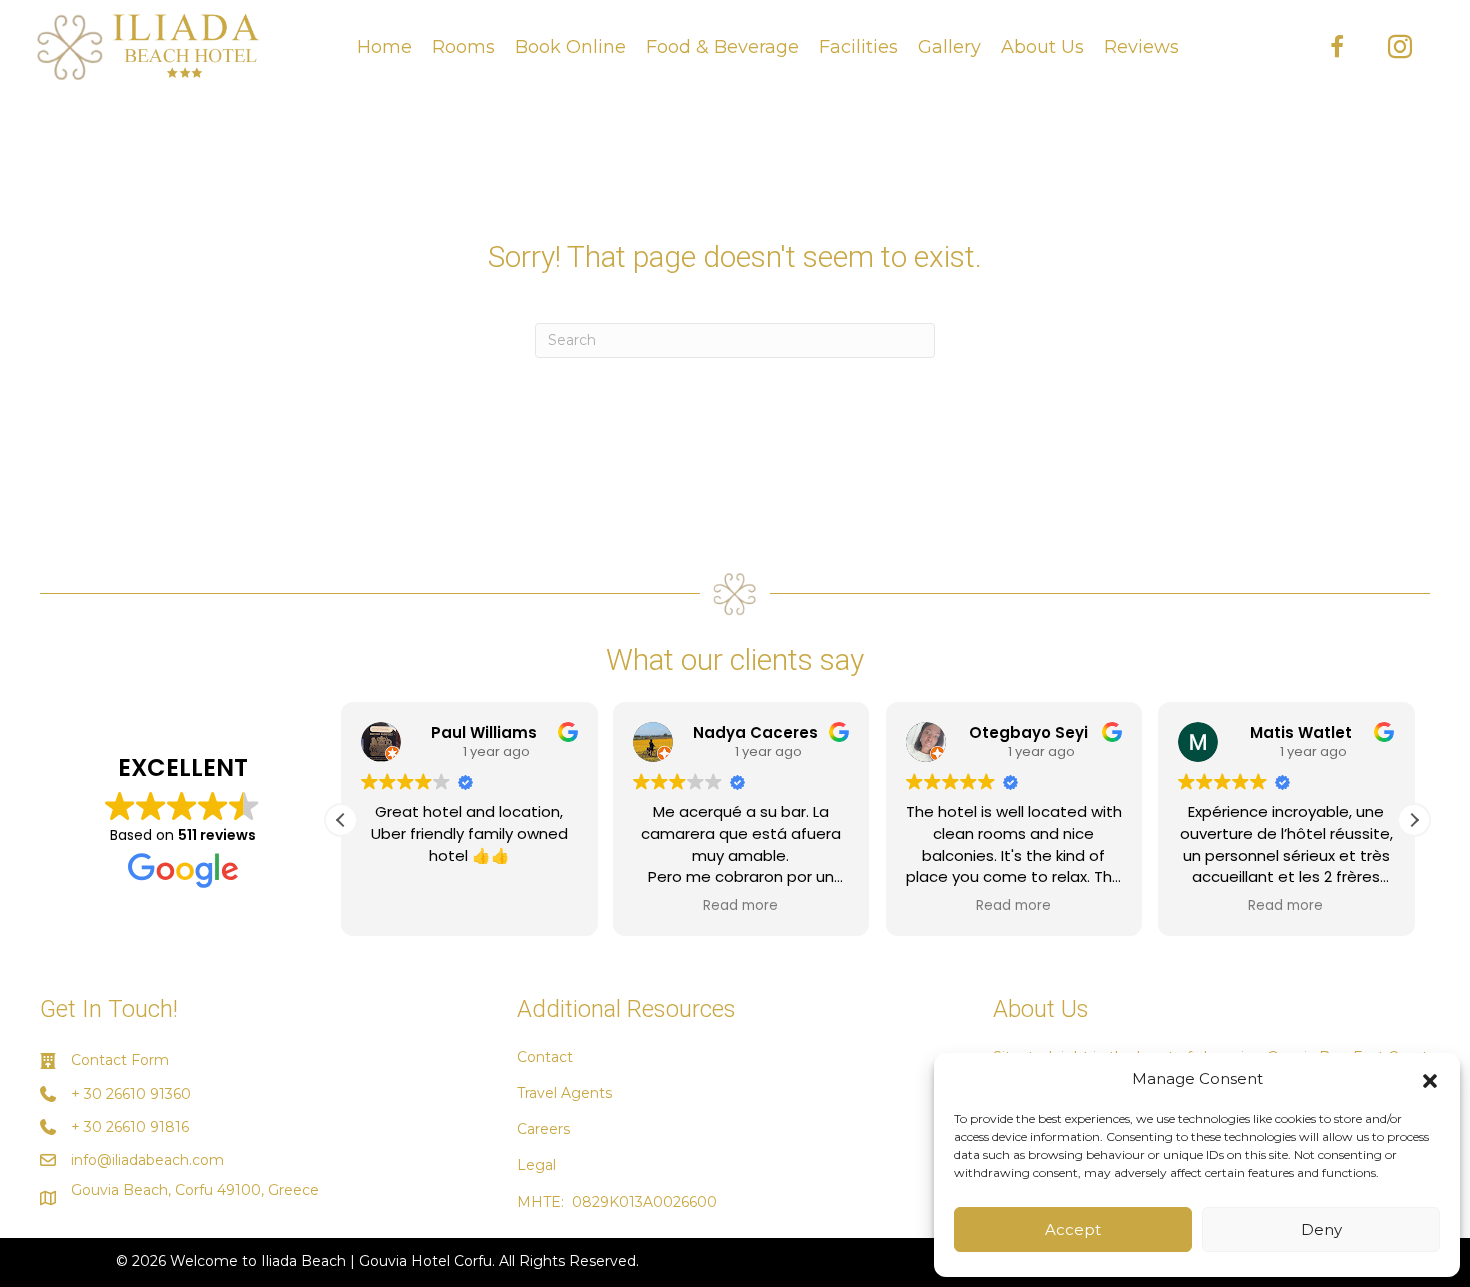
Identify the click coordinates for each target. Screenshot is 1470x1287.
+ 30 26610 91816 (130, 1127)
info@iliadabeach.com (147, 1160)
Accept (1073, 1229)
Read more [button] (741, 906)
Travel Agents (564, 1093)
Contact (545, 1057)
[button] (1430, 1079)
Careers (543, 1129)
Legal (536, 1165)
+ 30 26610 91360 (131, 1094)
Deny (1321, 1229)
